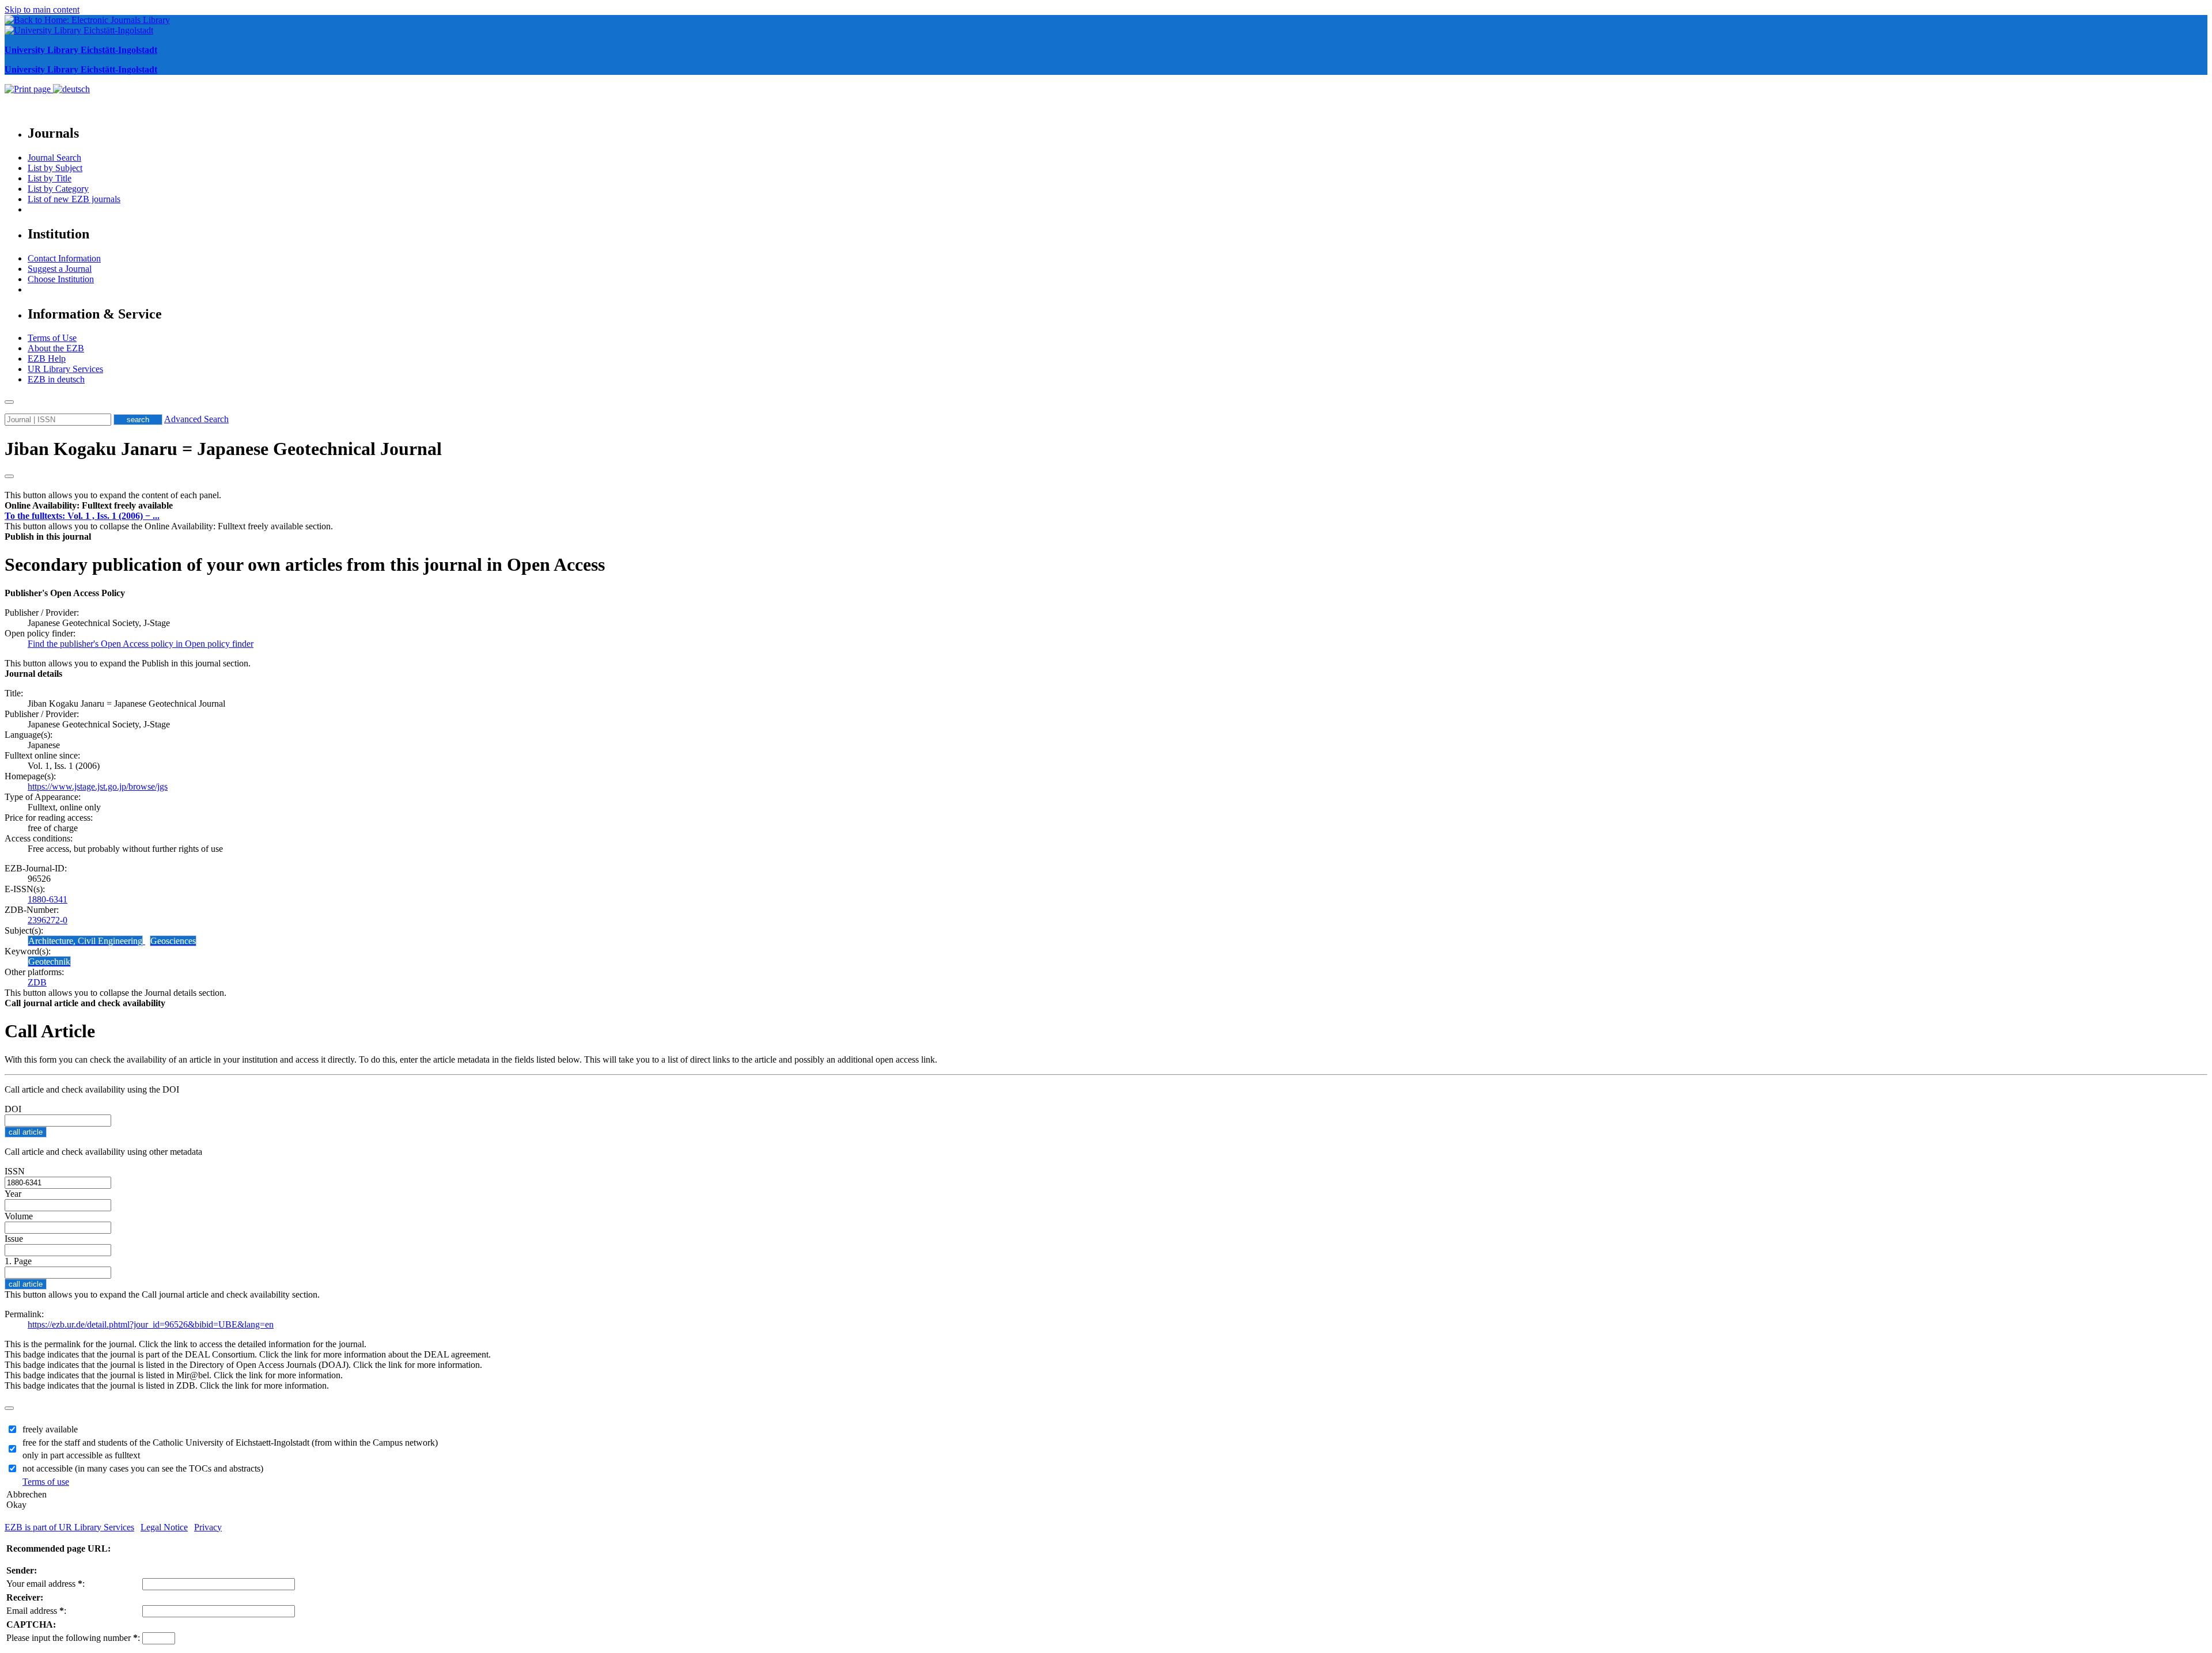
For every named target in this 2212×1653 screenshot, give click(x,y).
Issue (14, 1239)
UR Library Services (65, 369)
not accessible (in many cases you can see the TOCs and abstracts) (143, 1468)
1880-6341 (48, 899)
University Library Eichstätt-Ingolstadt (81, 50)
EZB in (56, 379)
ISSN (15, 1171)
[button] (89, 505)
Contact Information (64, 258)
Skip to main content (42, 10)
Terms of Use (52, 338)
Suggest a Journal (60, 269)
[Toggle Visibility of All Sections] (9, 476)
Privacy (208, 1527)
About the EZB (56, 348)
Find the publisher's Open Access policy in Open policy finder (141, 644)
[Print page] (29, 89)
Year (13, 1194)
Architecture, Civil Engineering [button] (85, 941)
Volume (19, 1216)
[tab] (1106, 506)
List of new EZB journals (74, 199)
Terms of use (46, 1482)
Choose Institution (61, 279)
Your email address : (46, 1584)
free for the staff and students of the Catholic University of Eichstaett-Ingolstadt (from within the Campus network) (230, 1442)
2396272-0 (48, 920)
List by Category (58, 189)
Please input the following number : (73, 1638)
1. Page (18, 1261)
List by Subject (55, 168)
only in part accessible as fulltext (81, 1455)
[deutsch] (71, 89)
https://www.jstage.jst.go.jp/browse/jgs (98, 786)
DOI (13, 1109)
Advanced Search (196, 419)
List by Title (50, 178)
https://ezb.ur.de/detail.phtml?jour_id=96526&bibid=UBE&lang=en (151, 1324)
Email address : (36, 1611)
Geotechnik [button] (49, 962)
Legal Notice (164, 1527)
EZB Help (47, 359)
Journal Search (54, 158)
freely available (50, 1429)
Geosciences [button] (173, 941)
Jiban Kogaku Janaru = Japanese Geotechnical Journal (223, 449)
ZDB (37, 982)
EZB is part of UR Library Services (69, 1527)
